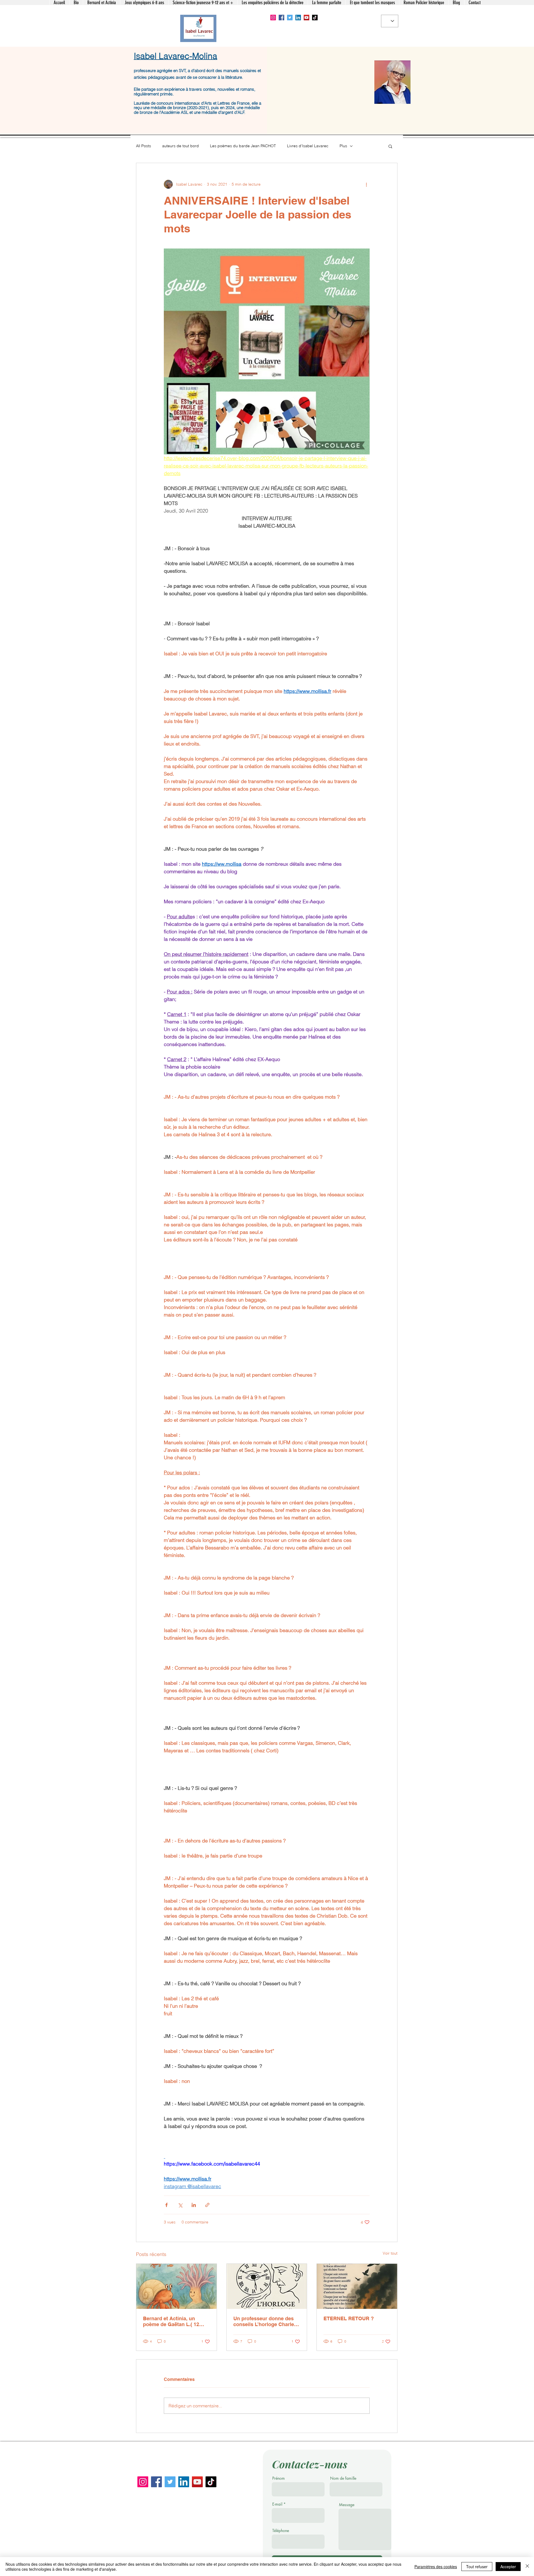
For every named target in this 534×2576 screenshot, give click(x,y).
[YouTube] (306, 18)
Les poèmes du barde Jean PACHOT (243, 146)
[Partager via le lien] (207, 2205)
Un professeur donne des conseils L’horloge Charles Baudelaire (265, 2321)
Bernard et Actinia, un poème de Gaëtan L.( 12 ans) (171, 2321)
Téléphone (281, 2531)
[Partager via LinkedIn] (194, 2205)
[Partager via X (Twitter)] (180, 2205)
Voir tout (390, 2253)
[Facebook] (281, 18)
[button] (390, 146)
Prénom (279, 2478)
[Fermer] (527, 2567)
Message (347, 2505)
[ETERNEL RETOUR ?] (357, 2286)
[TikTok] (315, 18)
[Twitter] (290, 18)
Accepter (508, 2567)
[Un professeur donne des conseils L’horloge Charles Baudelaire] (267, 2286)
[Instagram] (273, 18)
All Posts (144, 146)
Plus (343, 146)
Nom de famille (343, 2478)
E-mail (277, 2504)
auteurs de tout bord (181, 146)
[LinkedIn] (298, 18)
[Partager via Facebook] (166, 2205)
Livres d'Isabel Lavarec (308, 146)
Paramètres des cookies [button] (436, 2567)
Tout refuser (477, 2567)
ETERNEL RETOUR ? (349, 2318)
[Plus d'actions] (366, 184)
